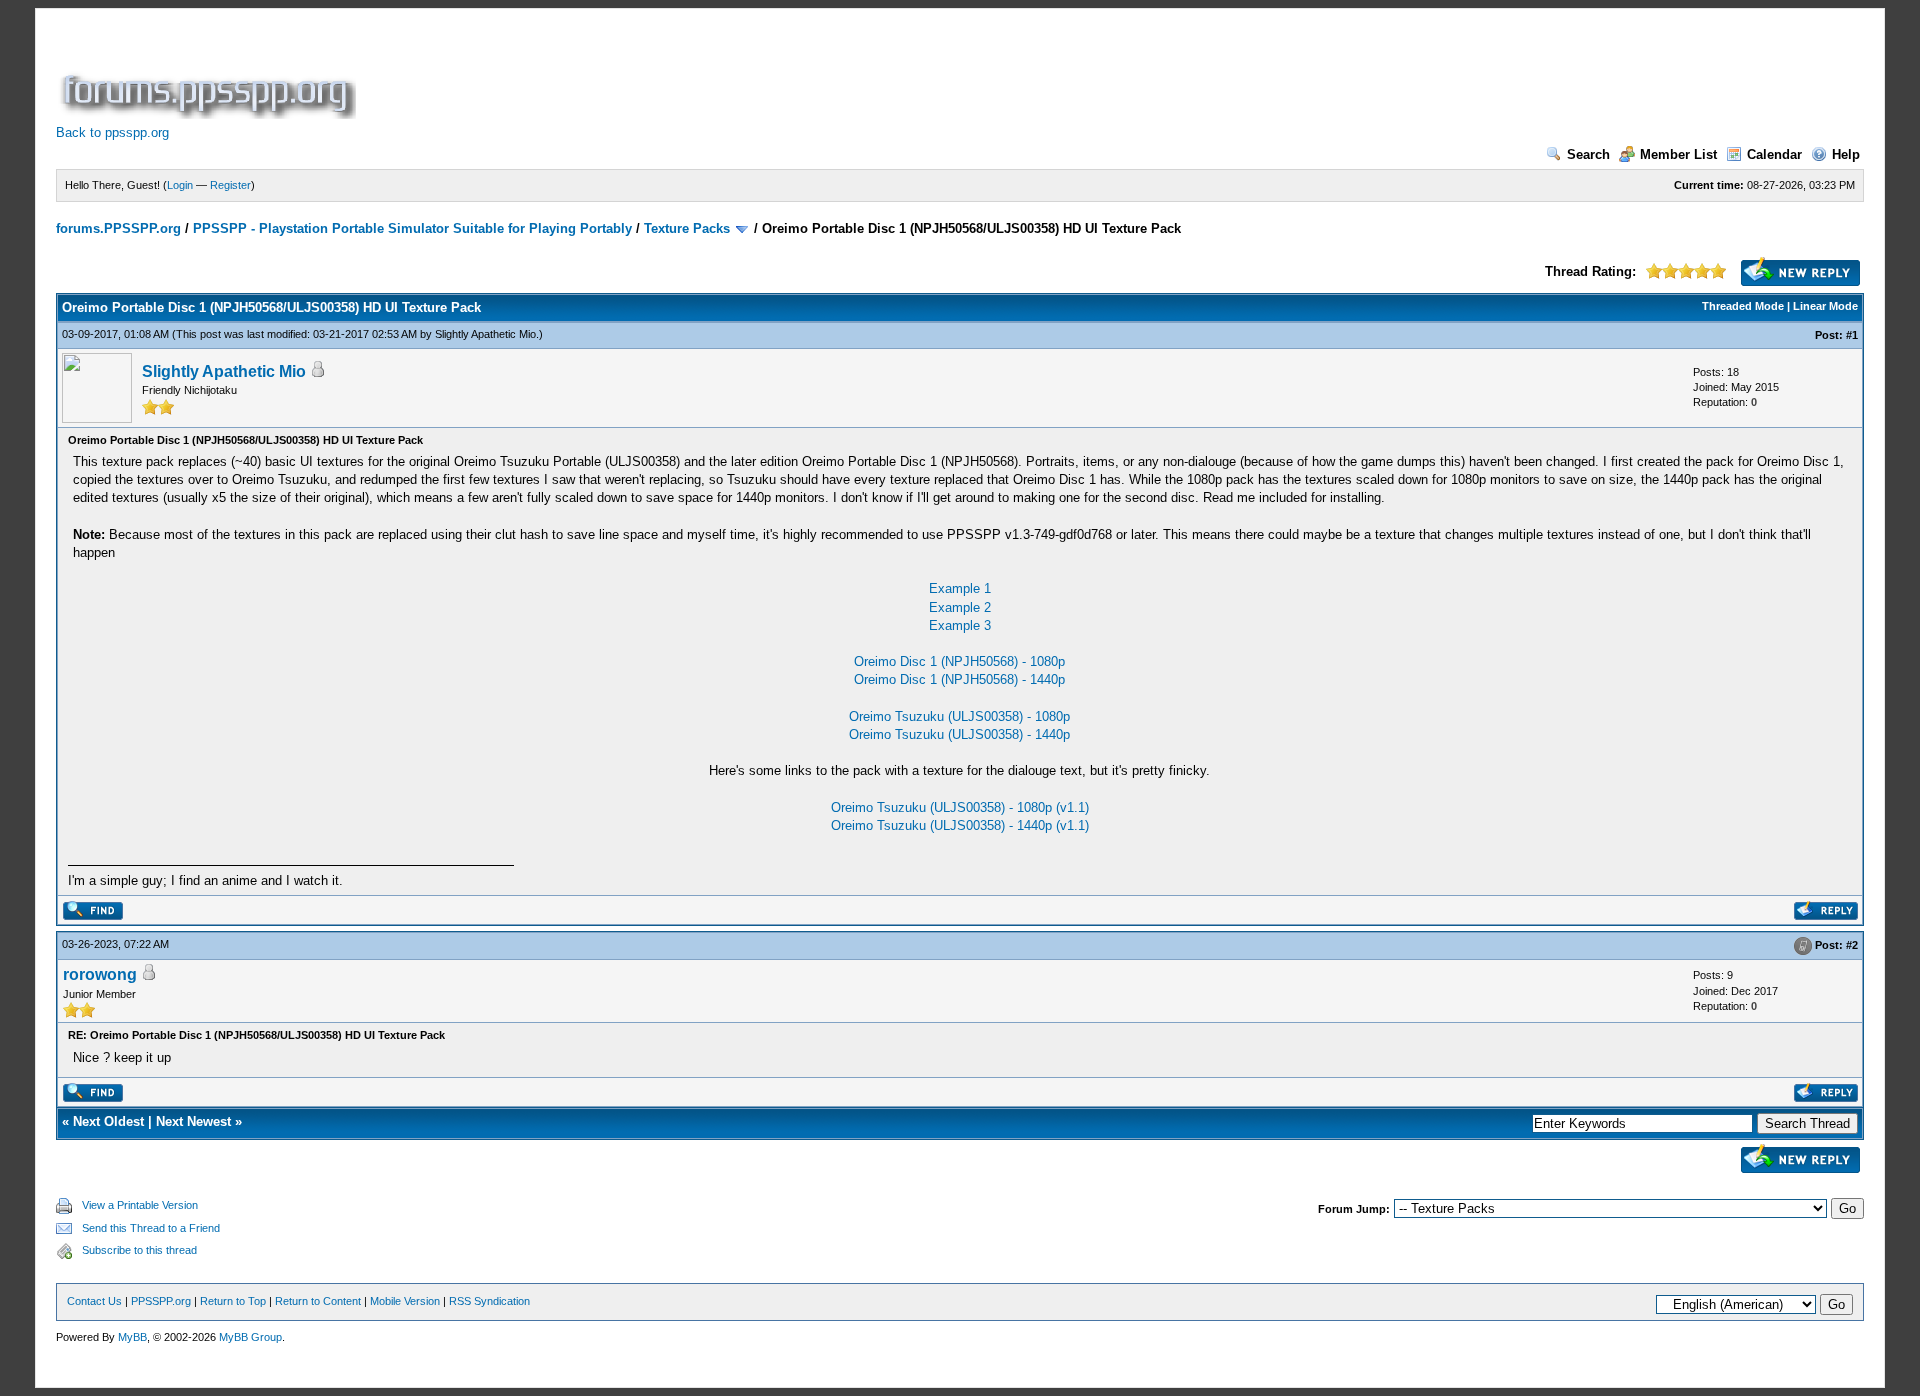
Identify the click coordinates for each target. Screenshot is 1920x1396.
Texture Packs (687, 228)
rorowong (100, 974)
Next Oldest (108, 1121)
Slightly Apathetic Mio (485, 334)
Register (230, 185)
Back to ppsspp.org (112, 132)
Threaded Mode (1743, 306)
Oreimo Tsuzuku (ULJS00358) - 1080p (959, 716)
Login (180, 185)
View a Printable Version (140, 1205)
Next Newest (193, 1121)
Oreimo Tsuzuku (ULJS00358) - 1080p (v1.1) (960, 807)
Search (1588, 154)
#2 (1852, 946)
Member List (1678, 154)
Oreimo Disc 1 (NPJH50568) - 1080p (959, 661)
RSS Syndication (489, 1301)
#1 (1852, 335)
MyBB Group (250, 1337)
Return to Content (318, 1301)
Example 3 (960, 625)
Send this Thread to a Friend (151, 1228)
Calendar (1774, 154)
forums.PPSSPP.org (118, 228)
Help (1846, 154)
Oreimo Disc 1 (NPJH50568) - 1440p (959, 679)
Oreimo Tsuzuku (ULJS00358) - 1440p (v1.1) (960, 825)
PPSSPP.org (161, 1301)
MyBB (132, 1337)
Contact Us (94, 1301)
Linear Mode (1825, 306)
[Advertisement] (724, 74)
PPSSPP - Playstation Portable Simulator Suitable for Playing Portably (412, 228)
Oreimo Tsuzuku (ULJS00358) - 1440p (959, 734)
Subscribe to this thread (139, 1250)
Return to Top (233, 1301)
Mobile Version (405, 1301)
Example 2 (960, 607)
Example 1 (960, 588)
